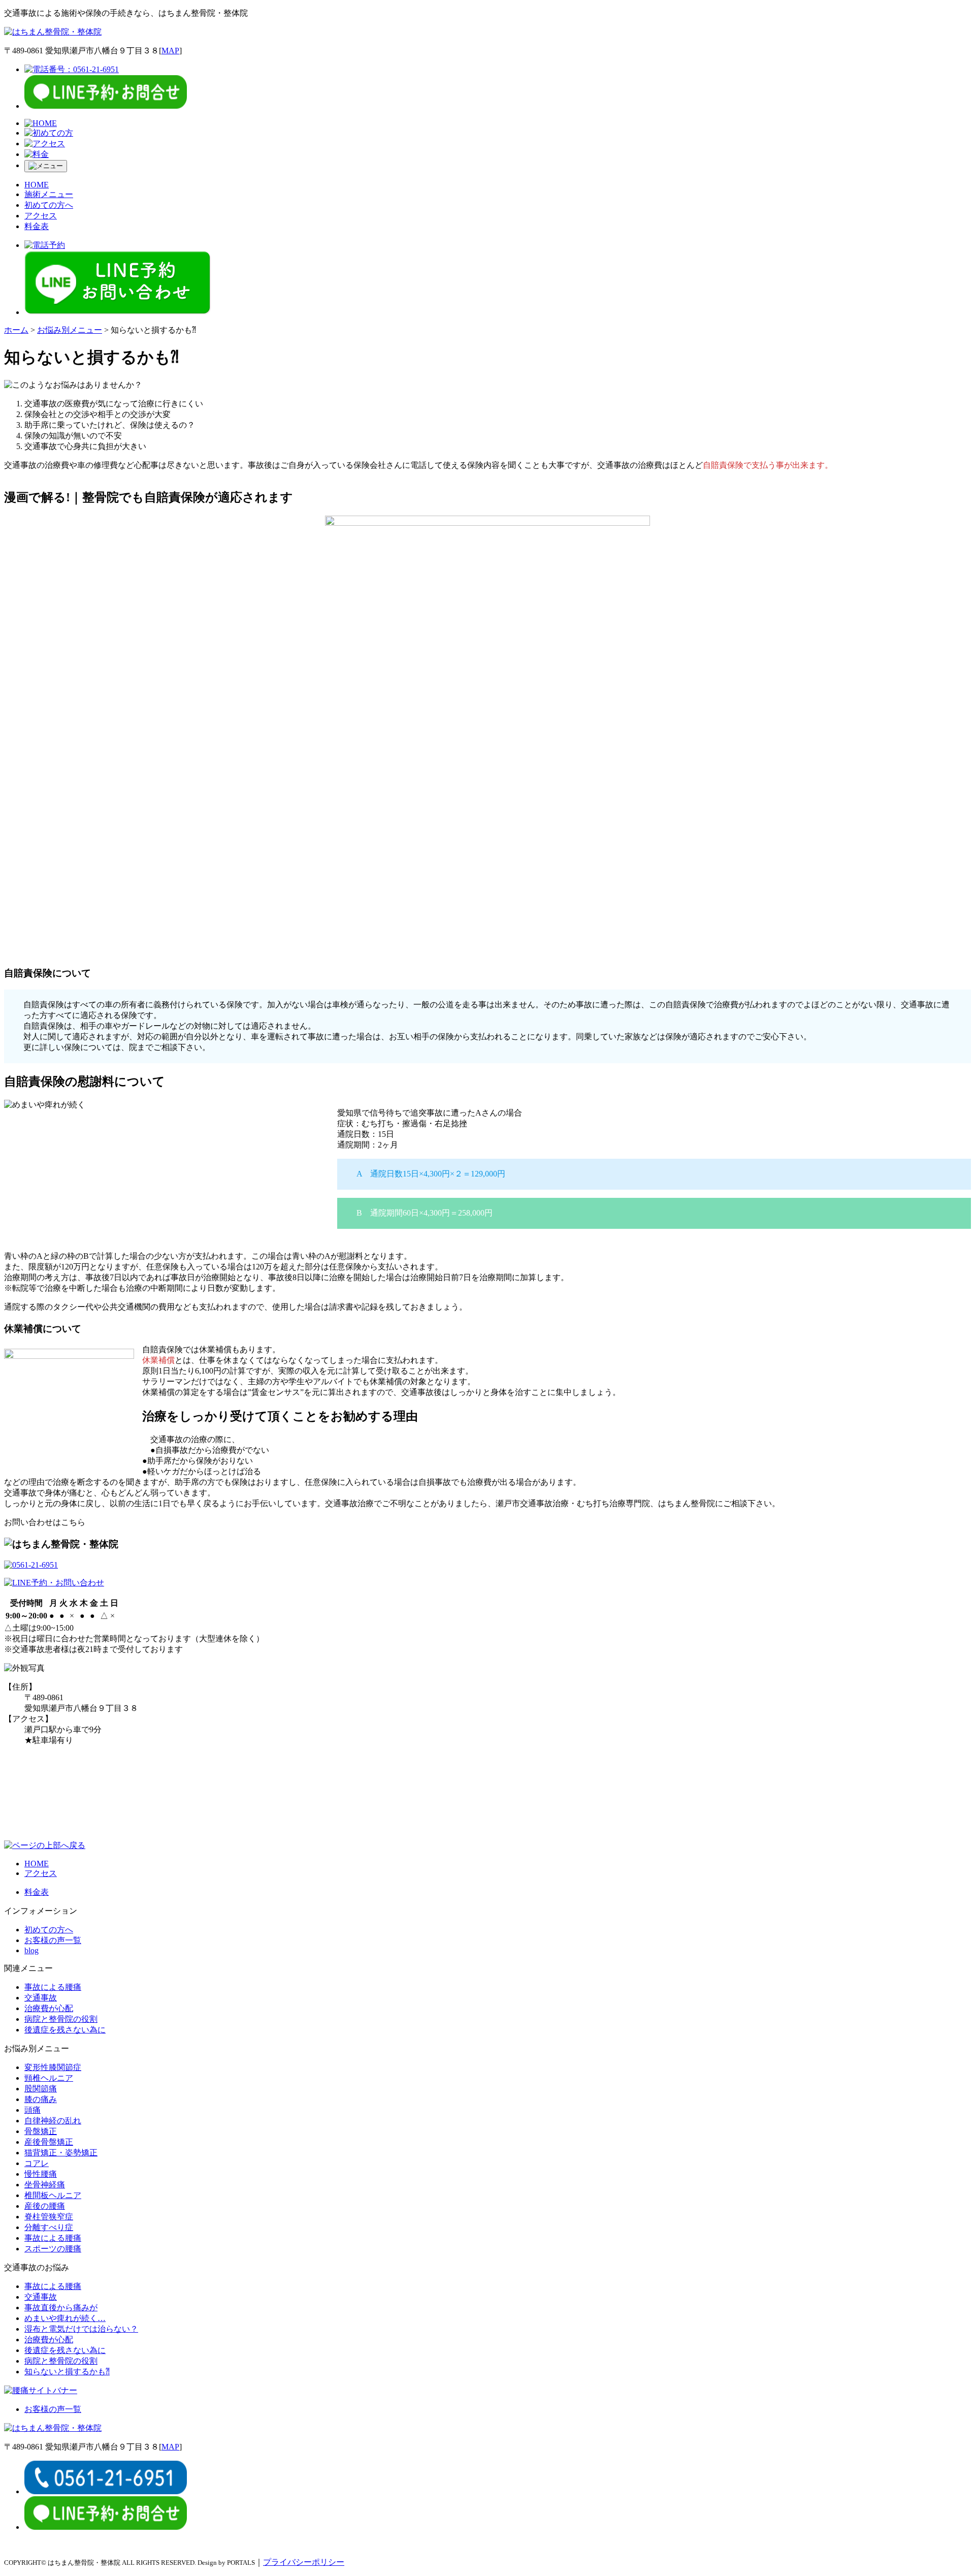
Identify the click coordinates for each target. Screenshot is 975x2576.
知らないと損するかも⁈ (67, 2372)
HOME (37, 185)
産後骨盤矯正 (49, 2142)
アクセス (41, 216)
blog (31, 1950)
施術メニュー (49, 194)
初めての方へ (49, 205)
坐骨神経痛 (45, 2185)
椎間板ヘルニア (53, 2195)
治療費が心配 (49, 2008)
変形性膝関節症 (53, 2067)
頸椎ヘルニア (49, 2078)
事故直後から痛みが (61, 2308)
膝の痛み (41, 2099)
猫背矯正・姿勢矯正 (61, 2153)
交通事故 (41, 1998)
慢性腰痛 (41, 2174)
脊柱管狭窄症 (49, 2217)
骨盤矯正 (41, 2131)
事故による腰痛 (53, 1987)
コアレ (37, 2163)
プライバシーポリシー (304, 2562)
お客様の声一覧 (53, 1940)
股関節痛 (41, 2089)
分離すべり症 (49, 2227)
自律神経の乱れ (53, 2121)
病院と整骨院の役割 (61, 2019)
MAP (170, 51)
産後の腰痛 (45, 2206)
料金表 (37, 226)
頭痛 (32, 2110)
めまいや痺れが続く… (65, 2318)
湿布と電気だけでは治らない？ (81, 2329)
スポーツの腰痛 (53, 2249)
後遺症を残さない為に (65, 2030)
